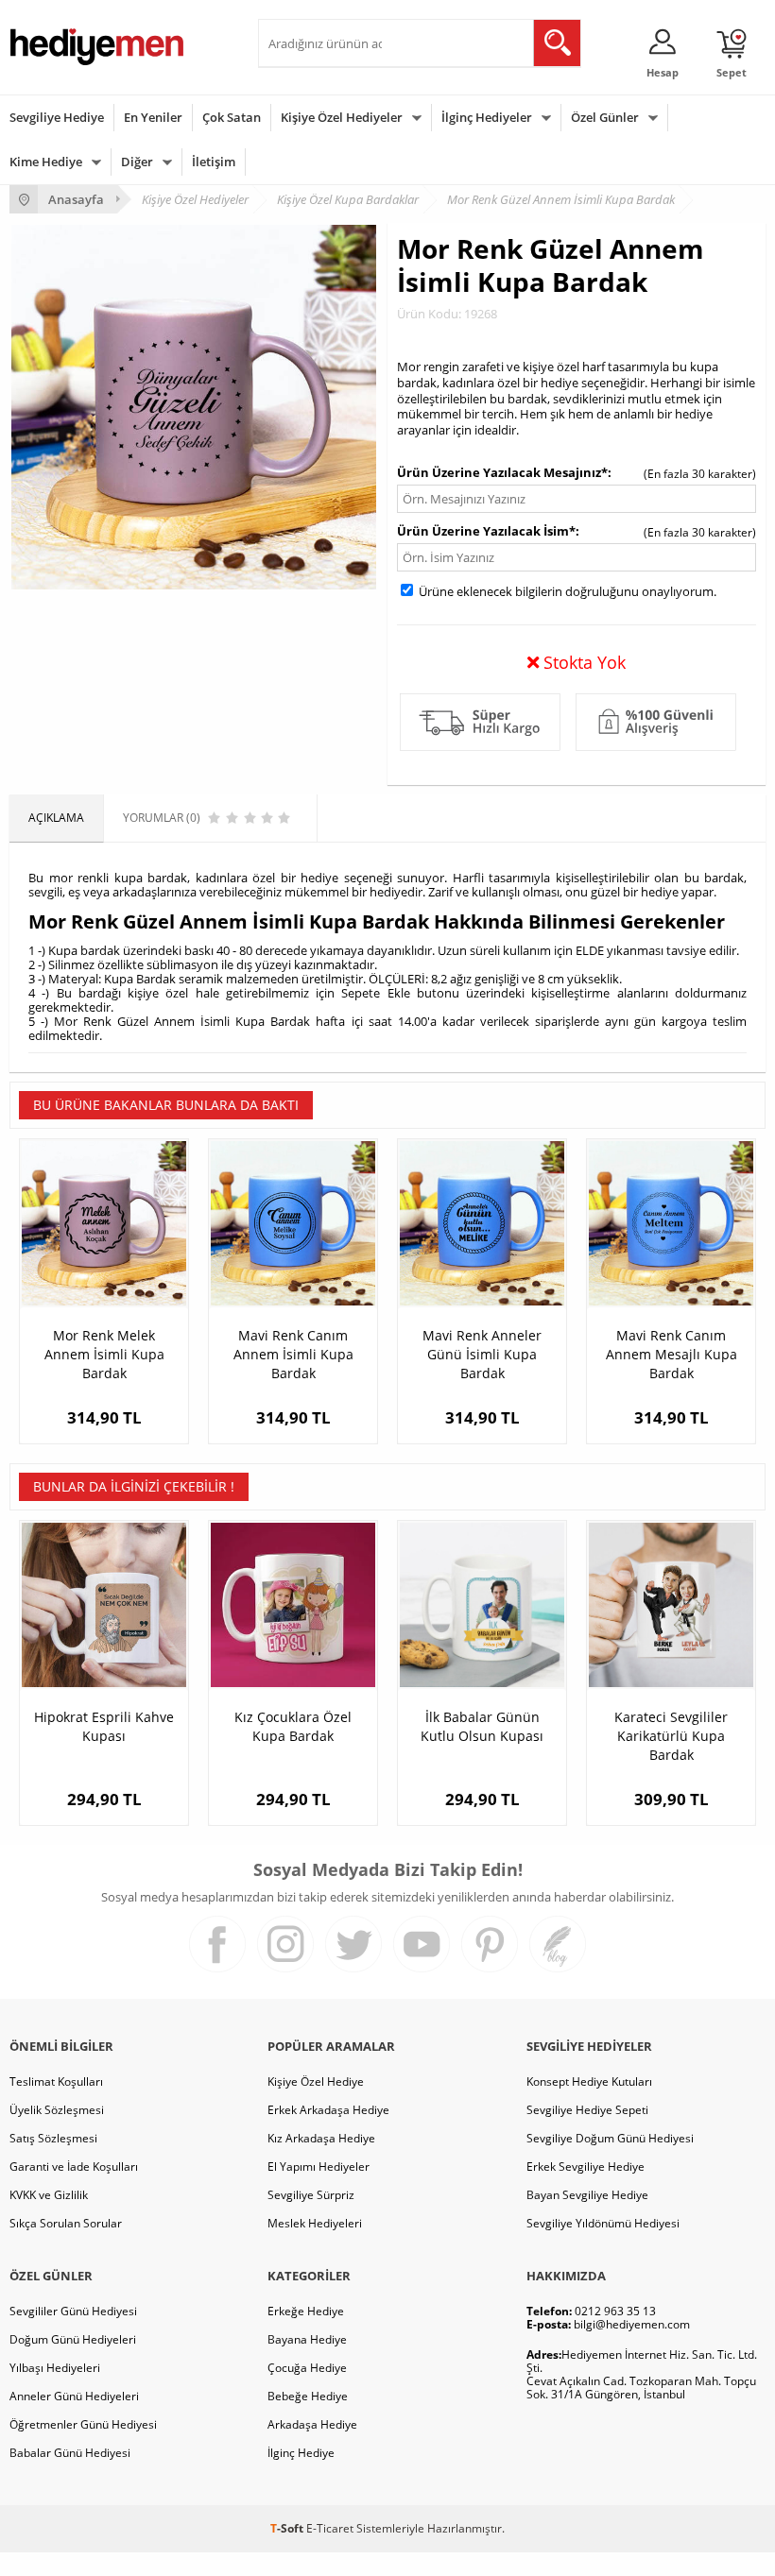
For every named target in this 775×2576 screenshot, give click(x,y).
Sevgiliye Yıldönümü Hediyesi (603, 2223)
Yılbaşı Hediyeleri (55, 2368)
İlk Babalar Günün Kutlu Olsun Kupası (482, 1726)
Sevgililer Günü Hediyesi (73, 2311)
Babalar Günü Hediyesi (70, 2453)
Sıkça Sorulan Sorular (66, 2223)
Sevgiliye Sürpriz (311, 2195)
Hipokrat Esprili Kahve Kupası (104, 1726)
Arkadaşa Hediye (312, 2424)
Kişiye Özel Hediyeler (342, 117)
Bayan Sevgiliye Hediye (587, 2195)
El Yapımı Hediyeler (319, 2167)
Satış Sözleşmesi (53, 2138)
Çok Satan (232, 117)
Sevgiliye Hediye (57, 117)
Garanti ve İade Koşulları (74, 2167)
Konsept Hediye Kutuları (589, 2081)
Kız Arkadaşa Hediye (321, 2138)
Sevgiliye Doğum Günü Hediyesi (610, 2138)
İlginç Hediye (301, 2453)
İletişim (214, 162)
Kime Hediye (46, 162)
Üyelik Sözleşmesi (57, 2110)
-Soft (288, 2528)
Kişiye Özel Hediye (316, 2081)
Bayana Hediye (307, 2339)
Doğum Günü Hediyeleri (73, 2339)
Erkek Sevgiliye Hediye (586, 2167)
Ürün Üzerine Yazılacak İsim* (486, 531)
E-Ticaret (330, 2528)
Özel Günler (605, 117)
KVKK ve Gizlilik (49, 2195)
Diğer (137, 162)
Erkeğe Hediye (306, 2311)
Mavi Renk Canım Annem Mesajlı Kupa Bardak (672, 1354)
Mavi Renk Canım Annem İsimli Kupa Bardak (293, 1354)
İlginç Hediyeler (487, 117)
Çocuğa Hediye (307, 2368)
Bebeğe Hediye (308, 2396)
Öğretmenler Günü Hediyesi (83, 2424)
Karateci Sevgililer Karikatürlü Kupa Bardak (671, 1736)
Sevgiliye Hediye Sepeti (587, 2110)
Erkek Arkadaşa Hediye (328, 2110)
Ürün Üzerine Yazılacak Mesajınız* (502, 472)
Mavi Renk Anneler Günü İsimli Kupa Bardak (482, 1354)
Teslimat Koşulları (56, 2081)
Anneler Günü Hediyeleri (74, 2396)
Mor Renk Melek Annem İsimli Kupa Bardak (104, 1354)
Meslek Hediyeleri (315, 2223)
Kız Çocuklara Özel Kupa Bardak (293, 1726)
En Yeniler (153, 117)
